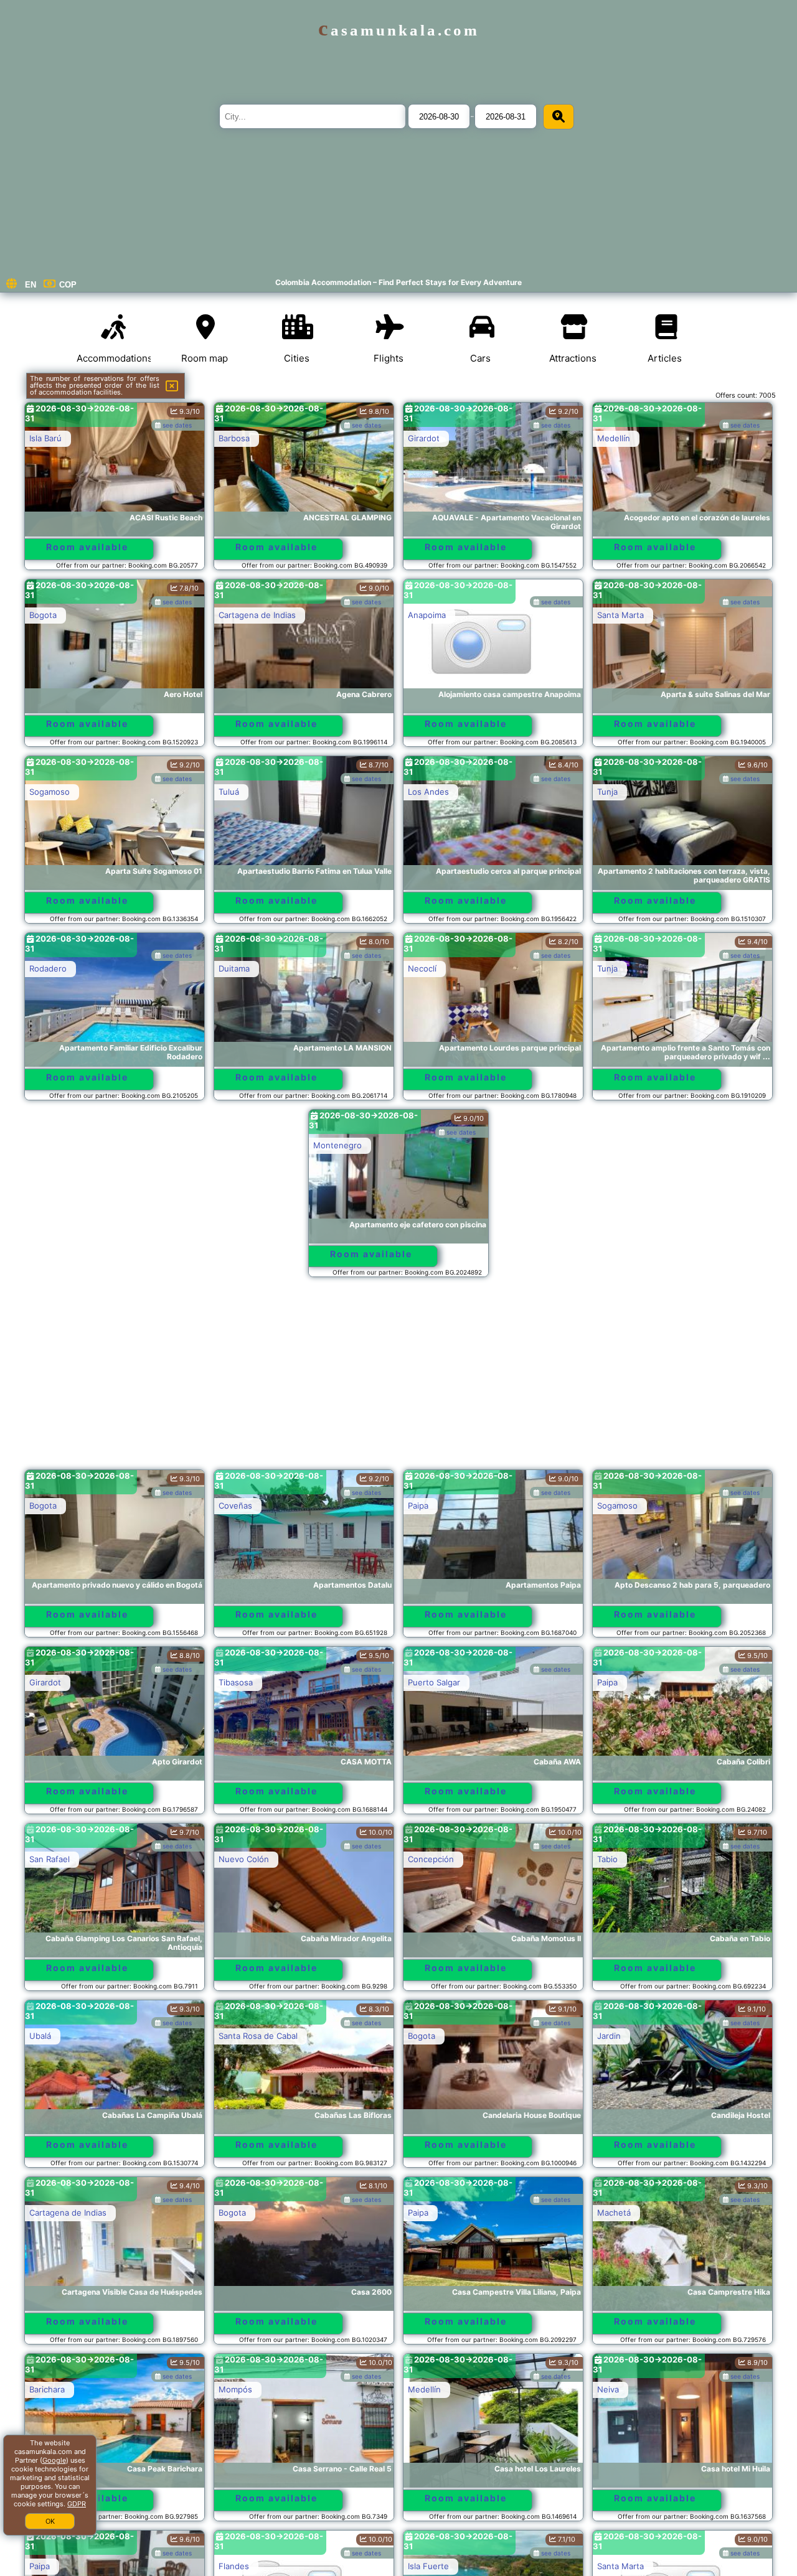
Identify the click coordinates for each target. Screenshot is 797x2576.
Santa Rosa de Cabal (258, 2036)
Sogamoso (50, 792)
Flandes (234, 2566)
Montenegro (337, 1145)
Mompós (235, 2389)
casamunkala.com (399, 30)
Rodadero (48, 968)
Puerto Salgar (434, 1682)
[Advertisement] (398, 1379)
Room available (87, 547)
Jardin (609, 2036)
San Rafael (50, 1859)
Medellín (614, 438)
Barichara (47, 2389)
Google (54, 2460)
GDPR (77, 2504)
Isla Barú (45, 438)
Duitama (234, 968)
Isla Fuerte (428, 2566)
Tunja (607, 792)
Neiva (608, 2389)
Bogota (43, 615)
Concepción (431, 1859)
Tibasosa (236, 1682)
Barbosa (234, 438)
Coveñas (235, 1506)
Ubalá (40, 2036)
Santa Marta (620, 615)
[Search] (559, 117)
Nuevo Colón (244, 1859)
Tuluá (229, 792)
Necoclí (422, 968)
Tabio (607, 1859)
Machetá (614, 2213)
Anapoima (427, 615)
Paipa (418, 1506)
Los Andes (428, 792)
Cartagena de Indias (257, 615)
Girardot (424, 438)
